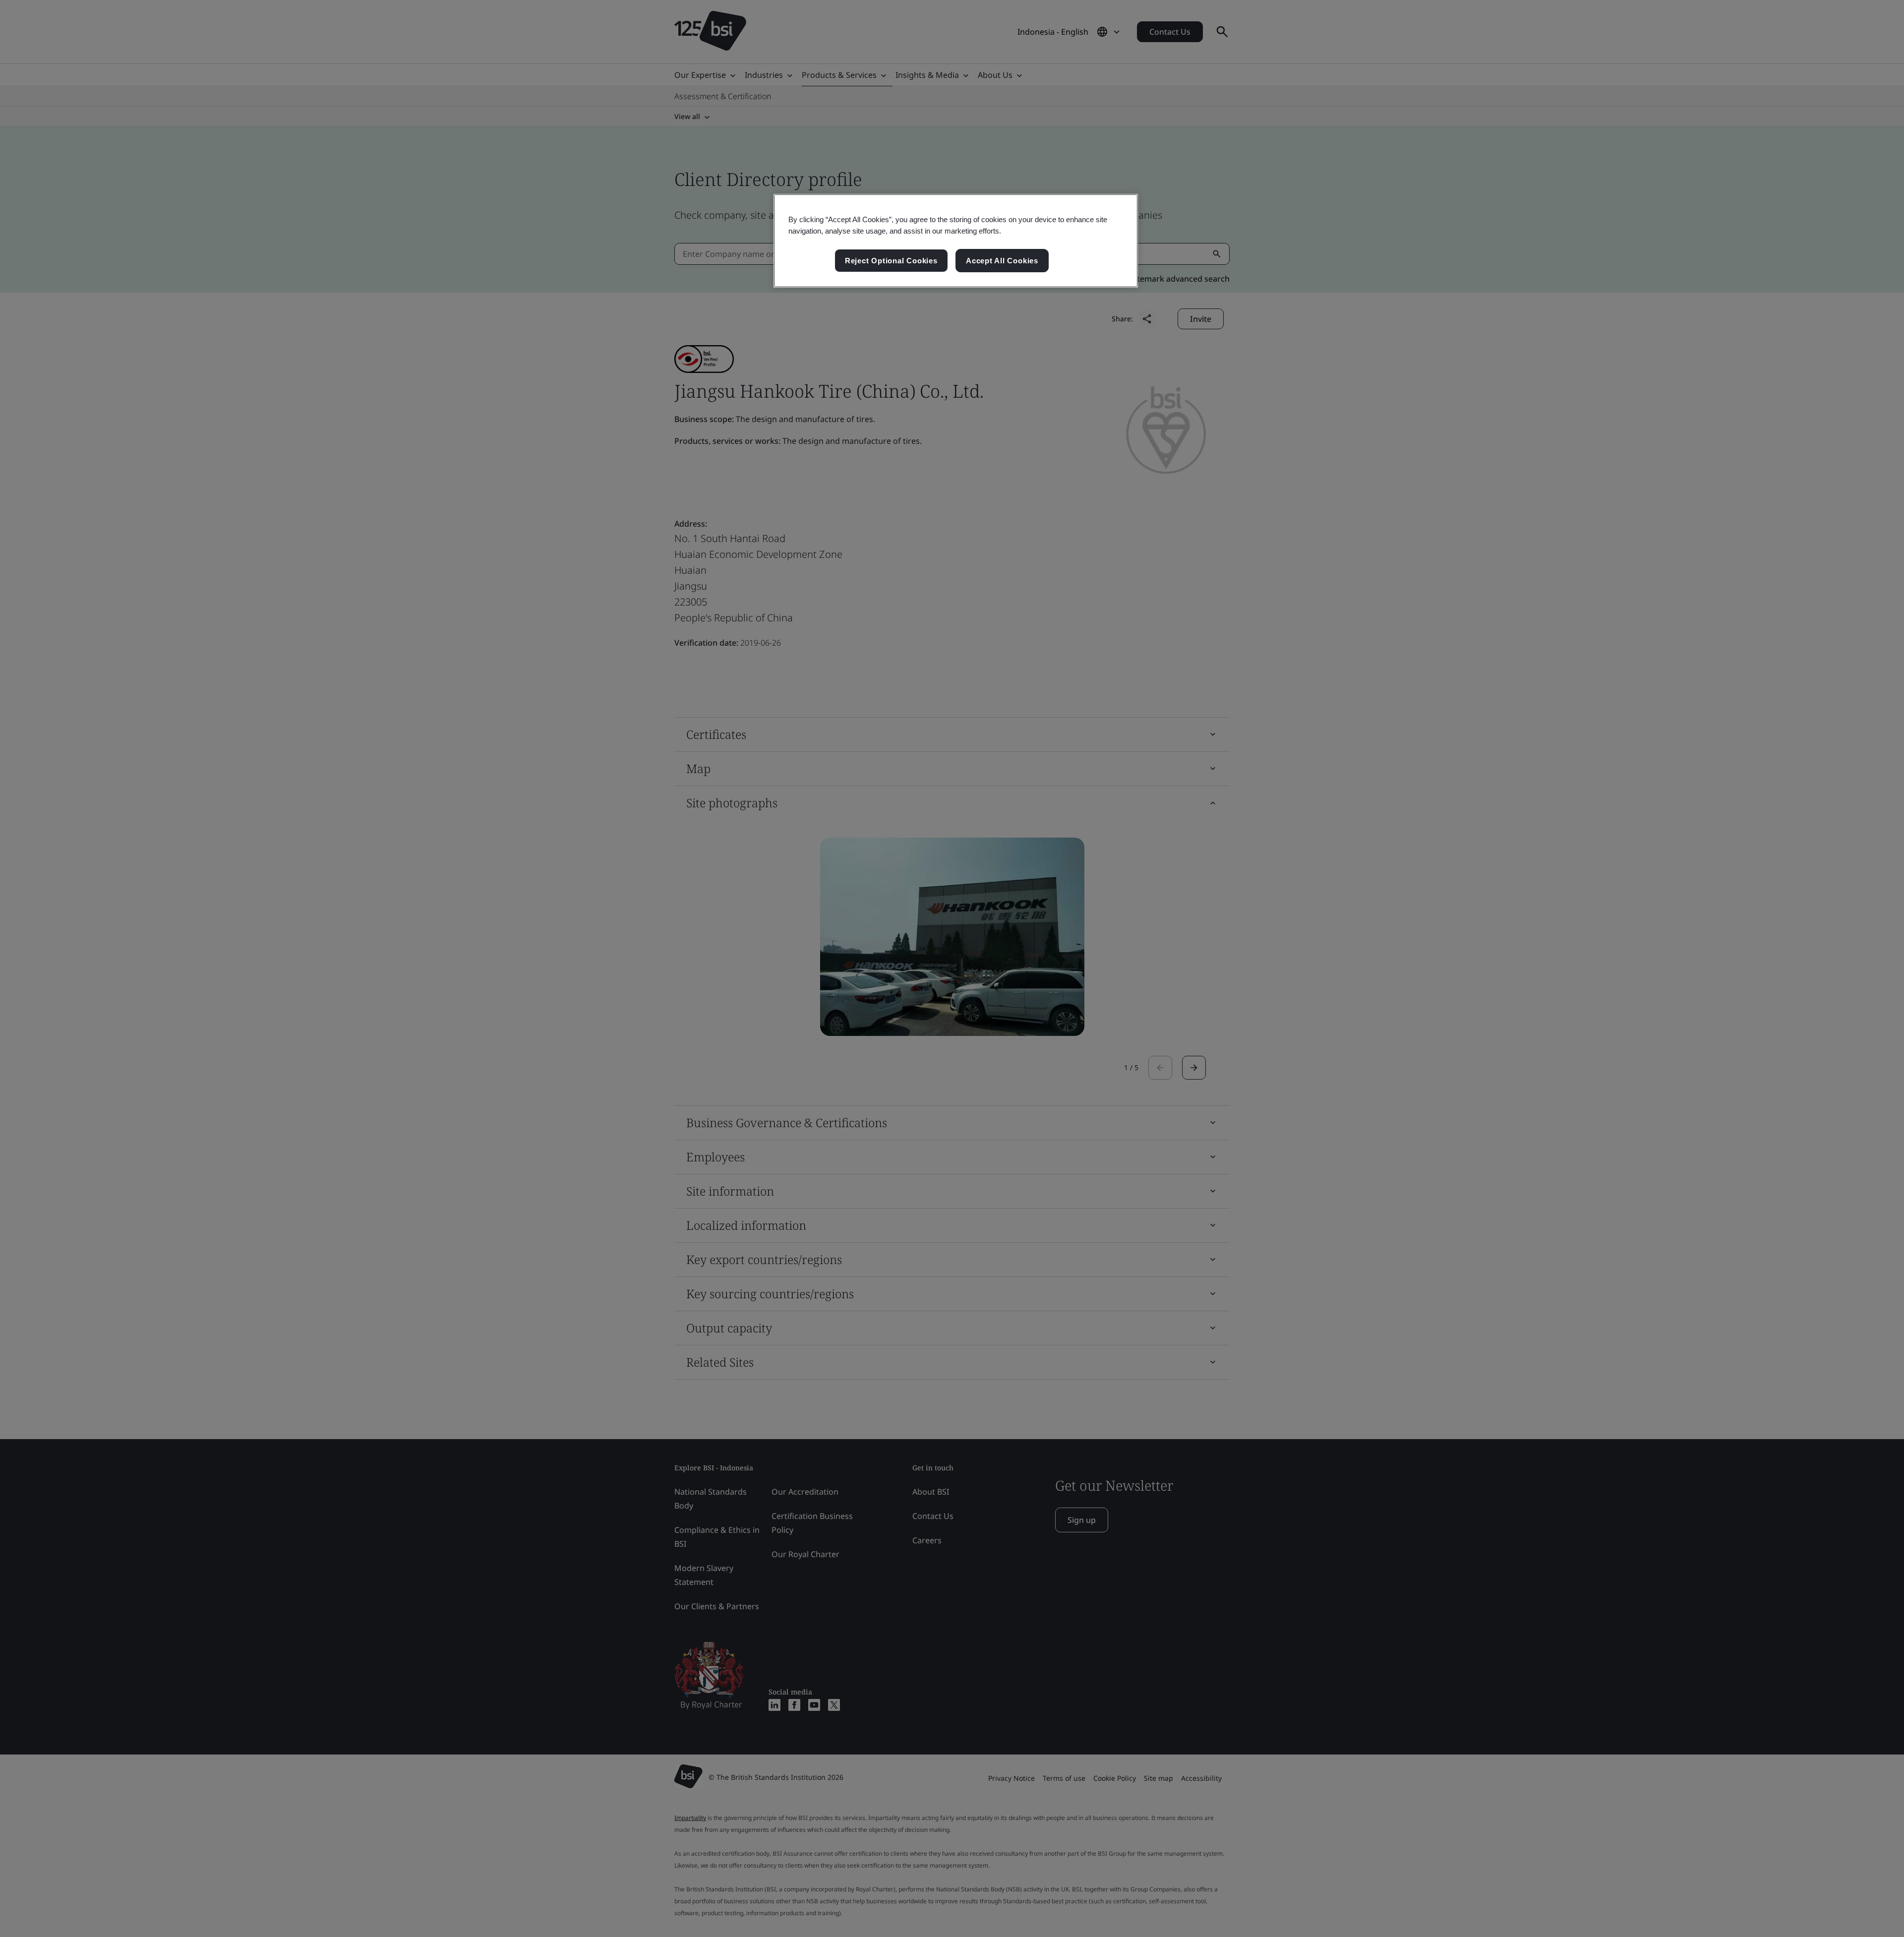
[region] (956, 241)
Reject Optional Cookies (891, 261)
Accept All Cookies (1002, 261)
